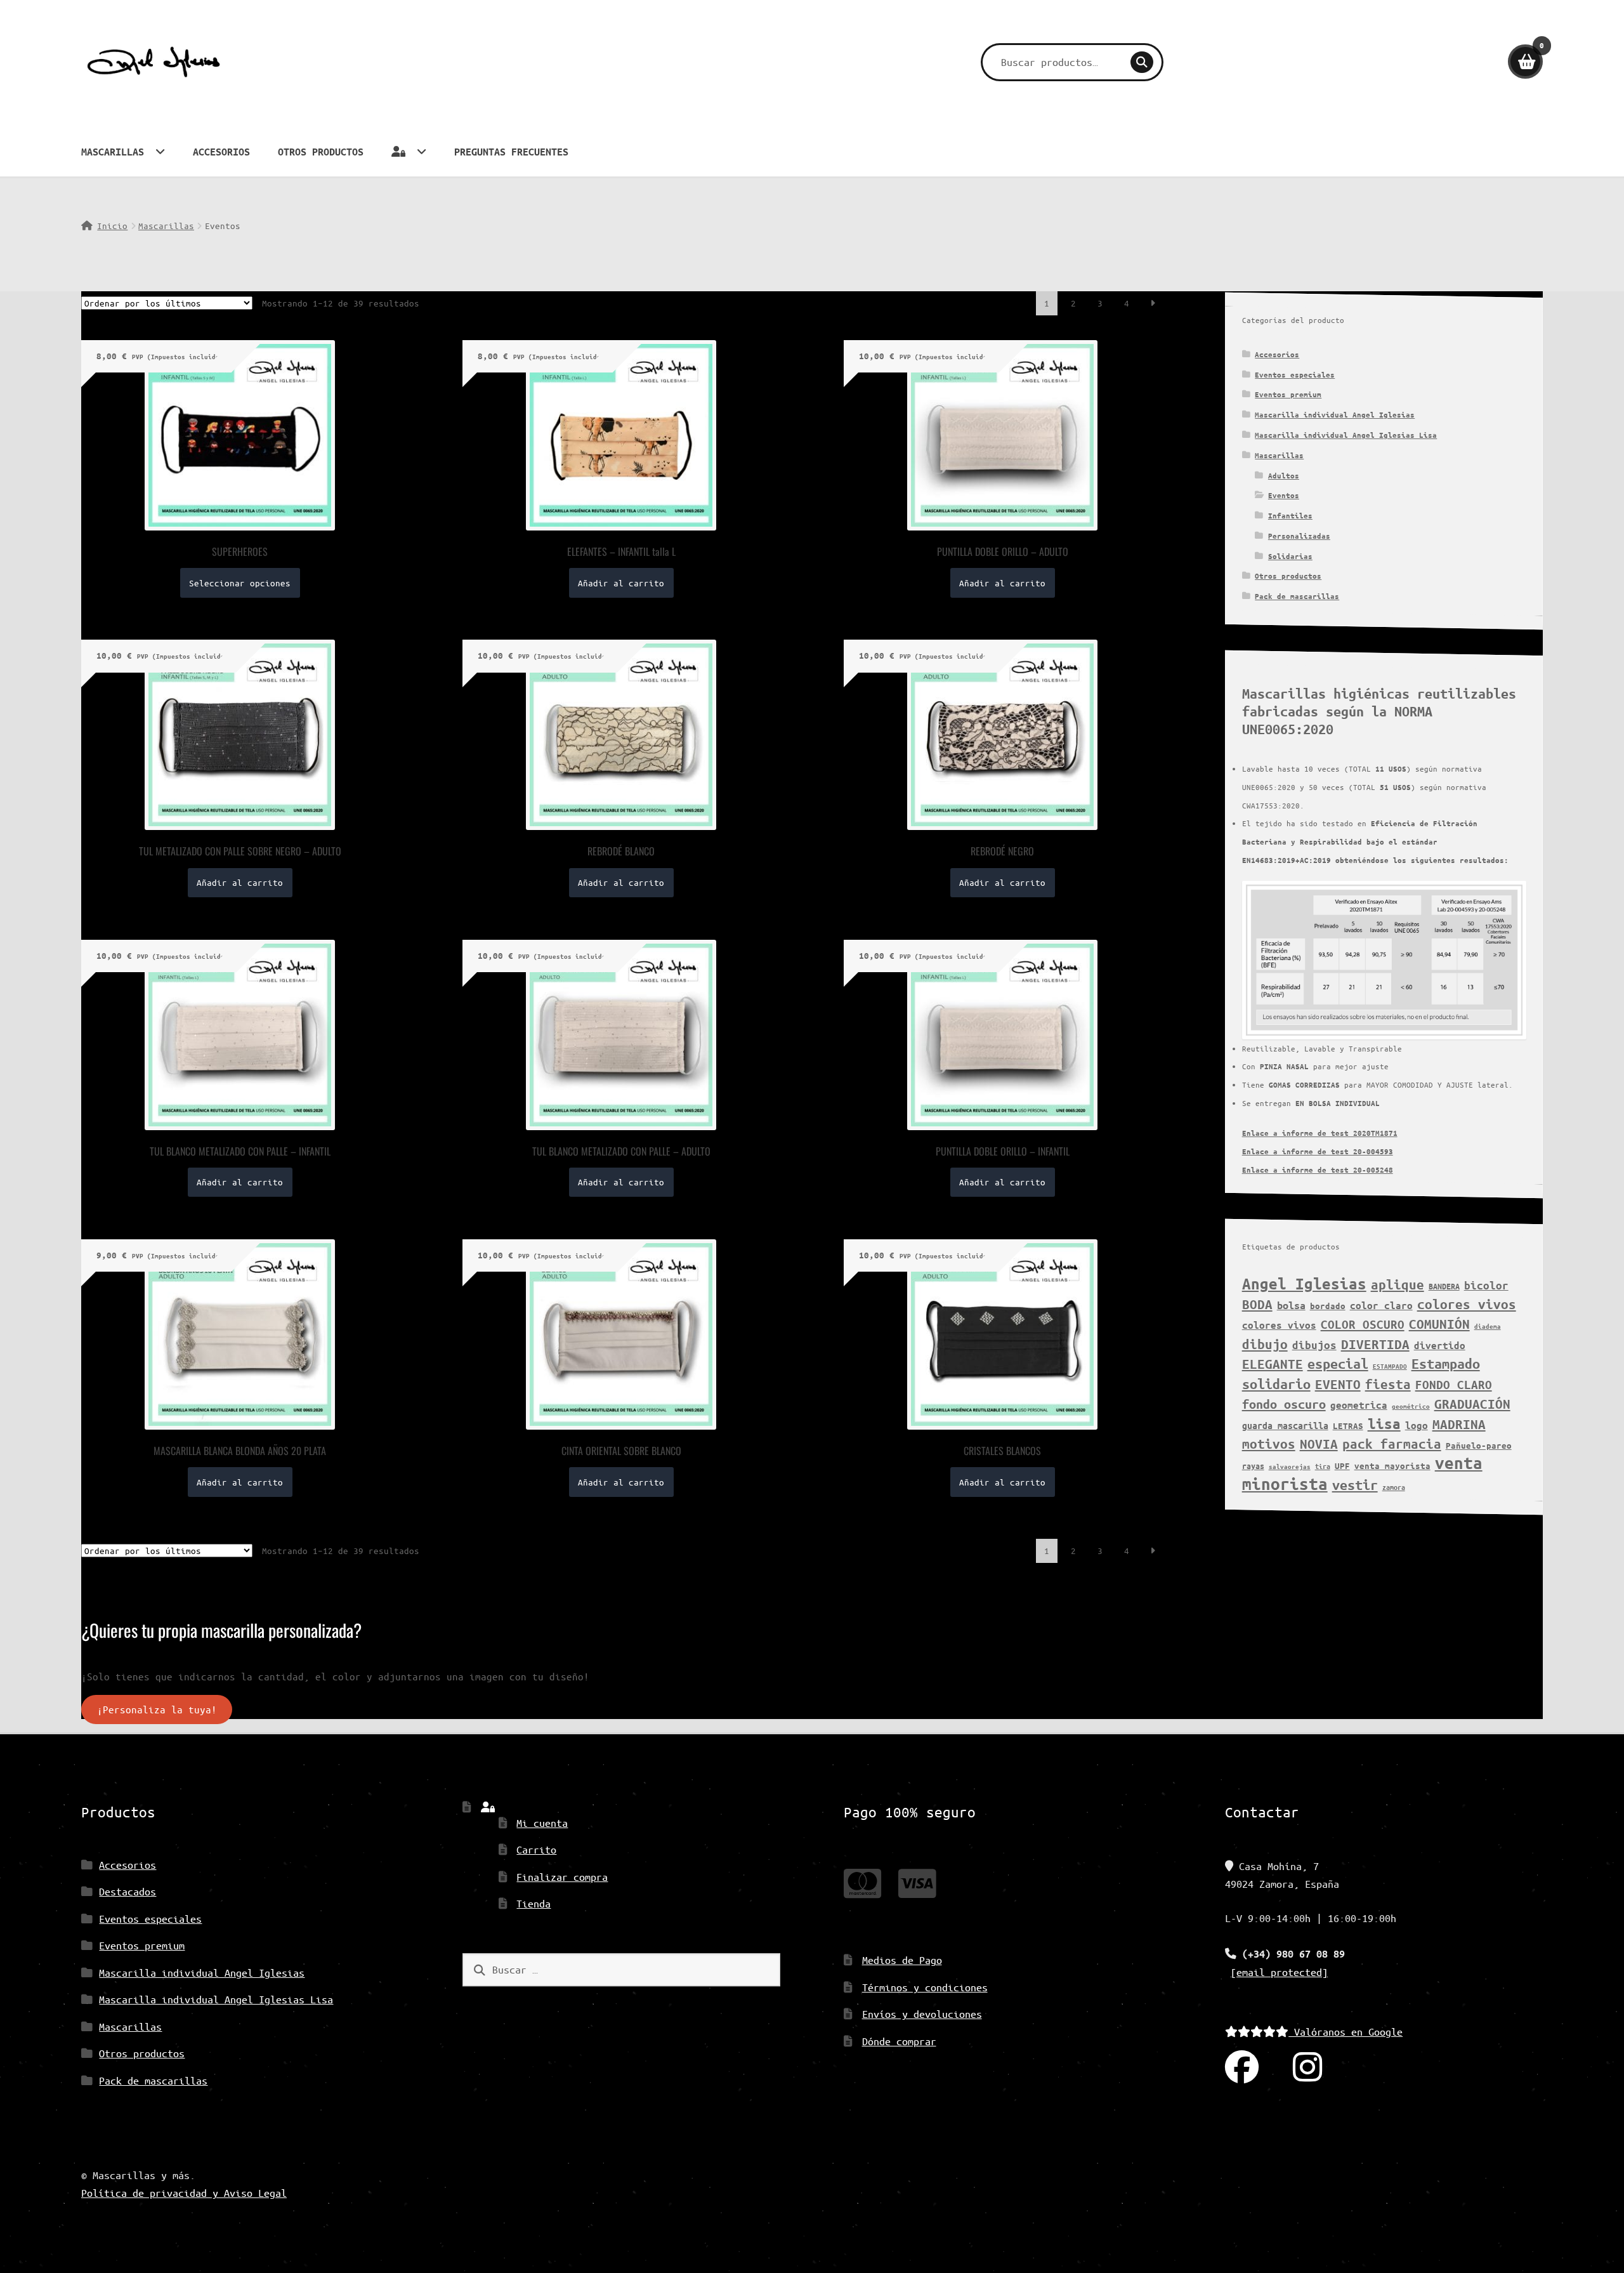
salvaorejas (1290, 1466)
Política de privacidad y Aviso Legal (184, 2193)
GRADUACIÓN (1472, 1404)
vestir (1355, 1485)
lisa (1384, 1424)
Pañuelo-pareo (1479, 1446)
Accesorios (221, 152)
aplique (1398, 1284)
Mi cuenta (542, 1823)
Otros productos (321, 152)
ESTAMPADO (1390, 1366)
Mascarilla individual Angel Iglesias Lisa (1346, 435)
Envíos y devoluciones (922, 2014)
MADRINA (1459, 1424)
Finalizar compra (562, 1877)
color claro (1381, 1305)
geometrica (1359, 1405)
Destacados (128, 1891)
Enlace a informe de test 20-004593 (1318, 1151)
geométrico (1411, 1406)
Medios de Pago (902, 1960)
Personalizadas (1299, 536)
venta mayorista (1392, 1466)
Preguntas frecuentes (511, 152)
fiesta (1388, 1384)
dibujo (1265, 1344)
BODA (1257, 1304)
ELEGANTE (1273, 1364)
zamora (1394, 1487)
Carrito (536, 1849)
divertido (1440, 1345)
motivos (1269, 1444)
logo (1417, 1425)
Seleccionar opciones (240, 583)
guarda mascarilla (1285, 1426)
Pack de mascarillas (1297, 596)
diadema (1488, 1326)
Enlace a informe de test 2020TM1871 (1320, 1133)
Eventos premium (1288, 394)
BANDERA (1444, 1286)
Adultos (1284, 476)
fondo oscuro (1284, 1404)
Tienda (534, 1903)
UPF (1342, 1466)
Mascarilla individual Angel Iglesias (1335, 415)
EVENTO (1338, 1384)
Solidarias (1290, 556)
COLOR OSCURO (1363, 1324)
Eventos (1284, 495)
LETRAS (1348, 1426)
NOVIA (1319, 1444)
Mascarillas (113, 152)
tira (1323, 1466)
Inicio (112, 226)
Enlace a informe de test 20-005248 (1318, 1170)
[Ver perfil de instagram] (1307, 2068)
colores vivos (1467, 1304)
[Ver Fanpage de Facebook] (1242, 2068)
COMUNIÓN (1439, 1324)
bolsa (1291, 1305)
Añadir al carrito (621, 583)
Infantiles (1290, 516)
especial (1338, 1364)
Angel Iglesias (1304, 1284)
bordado (1328, 1306)
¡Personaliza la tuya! (157, 1710)
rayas (1253, 1466)
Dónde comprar (899, 2041)
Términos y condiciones (925, 1987)
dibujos (1314, 1345)
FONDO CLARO (1454, 1385)
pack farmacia (1392, 1444)
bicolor (1486, 1285)
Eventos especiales (1295, 375)
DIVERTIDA (1375, 1344)
